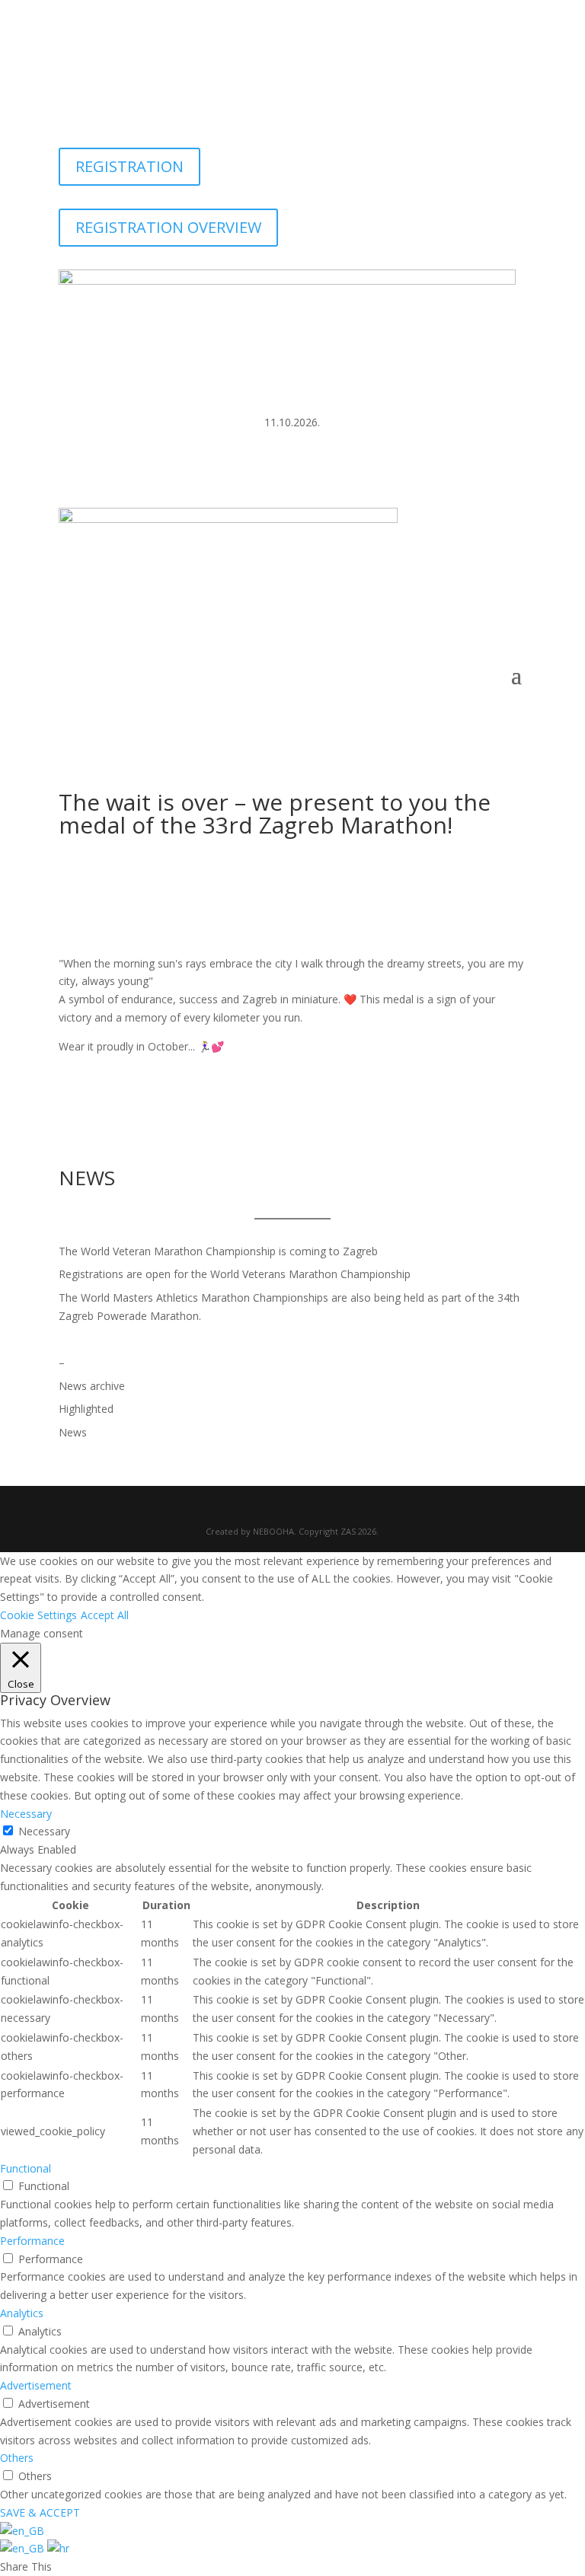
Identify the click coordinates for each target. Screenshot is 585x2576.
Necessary (44, 1831)
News (73, 1432)
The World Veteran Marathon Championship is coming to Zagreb (218, 1251)
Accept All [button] (105, 1615)
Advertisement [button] (36, 2385)
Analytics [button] (22, 2313)
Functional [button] (26, 2168)
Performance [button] (32, 2241)
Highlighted (86, 1409)
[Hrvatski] (58, 2548)
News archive (92, 1386)
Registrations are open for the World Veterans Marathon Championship (235, 1274)
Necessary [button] (26, 1814)
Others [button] (17, 2458)
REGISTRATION (129, 166)
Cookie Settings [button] (38, 1615)
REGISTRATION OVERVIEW (168, 227)
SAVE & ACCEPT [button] (40, 2512)
